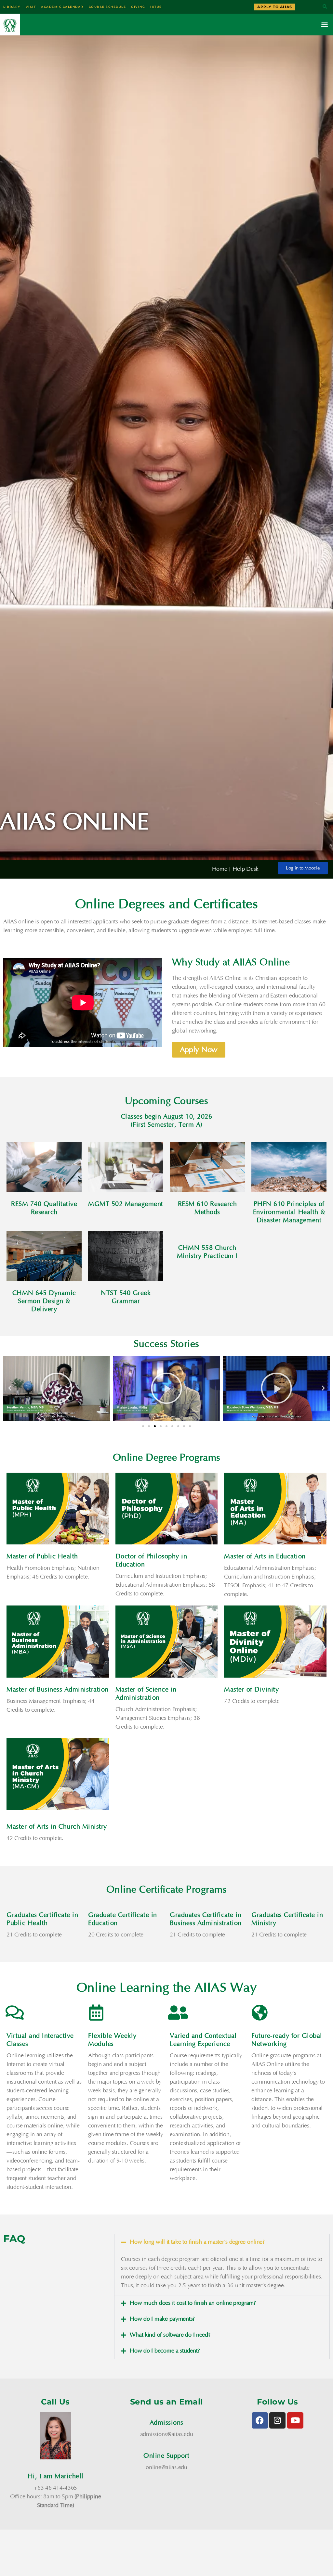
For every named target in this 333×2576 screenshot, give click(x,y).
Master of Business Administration (58, 1690)
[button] (325, 7)
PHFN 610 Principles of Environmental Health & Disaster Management (289, 1212)
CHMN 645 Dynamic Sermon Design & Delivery (44, 1301)
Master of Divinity (251, 1690)
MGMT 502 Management (126, 1204)
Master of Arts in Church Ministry (57, 1827)
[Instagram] (277, 2420)
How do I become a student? (165, 2351)
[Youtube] (295, 2420)
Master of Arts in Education (265, 1556)
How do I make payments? (162, 2319)
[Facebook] (260, 2420)
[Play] (57, 1388)
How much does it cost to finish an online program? (193, 2303)
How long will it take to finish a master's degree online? (197, 2242)
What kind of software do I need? (170, 2335)
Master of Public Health (42, 1556)
